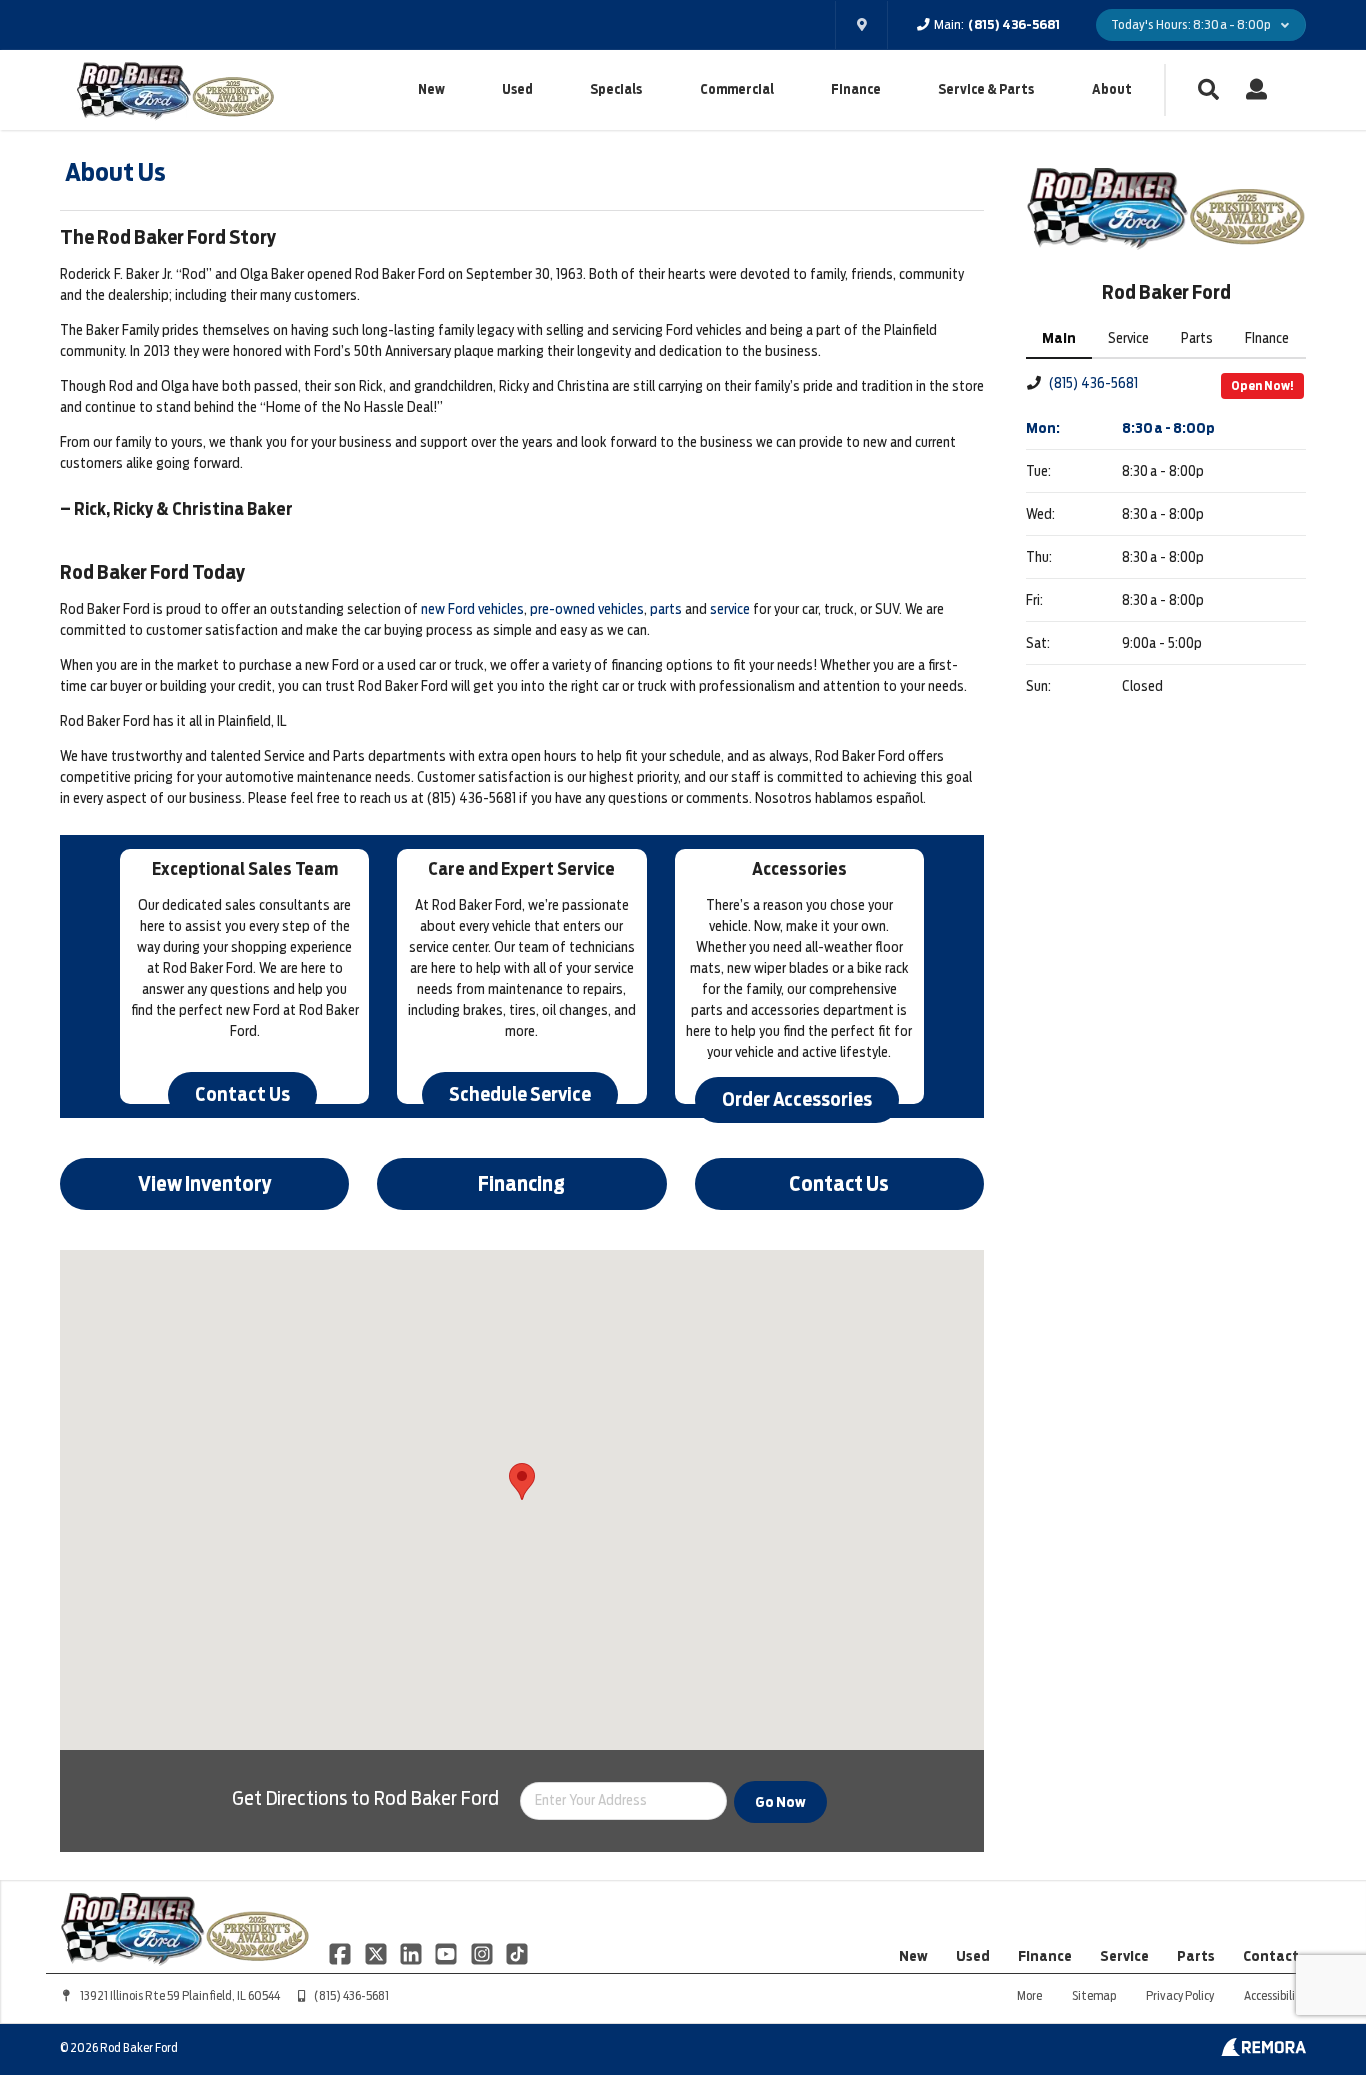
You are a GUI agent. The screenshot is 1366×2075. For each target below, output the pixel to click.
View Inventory (205, 1184)
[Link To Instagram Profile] (483, 1953)
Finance (856, 89)
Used (517, 89)
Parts (1196, 1956)
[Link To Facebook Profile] (341, 1953)
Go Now (780, 1802)
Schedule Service (520, 1094)
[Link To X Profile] (376, 1953)
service (730, 609)
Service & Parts (986, 89)
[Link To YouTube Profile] (447, 1953)
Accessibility (1275, 1995)
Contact (1271, 1956)
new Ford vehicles (472, 609)
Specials (616, 89)
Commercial (737, 89)
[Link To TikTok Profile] (517, 1953)
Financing (521, 1184)
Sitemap (1094, 1995)
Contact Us (242, 1094)
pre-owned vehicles (587, 609)
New (431, 89)
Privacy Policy (1180, 1995)
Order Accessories (797, 1099)
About (1112, 89)
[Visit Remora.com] (1263, 2051)
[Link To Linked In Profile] (412, 1953)
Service (1124, 1956)
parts (666, 609)
